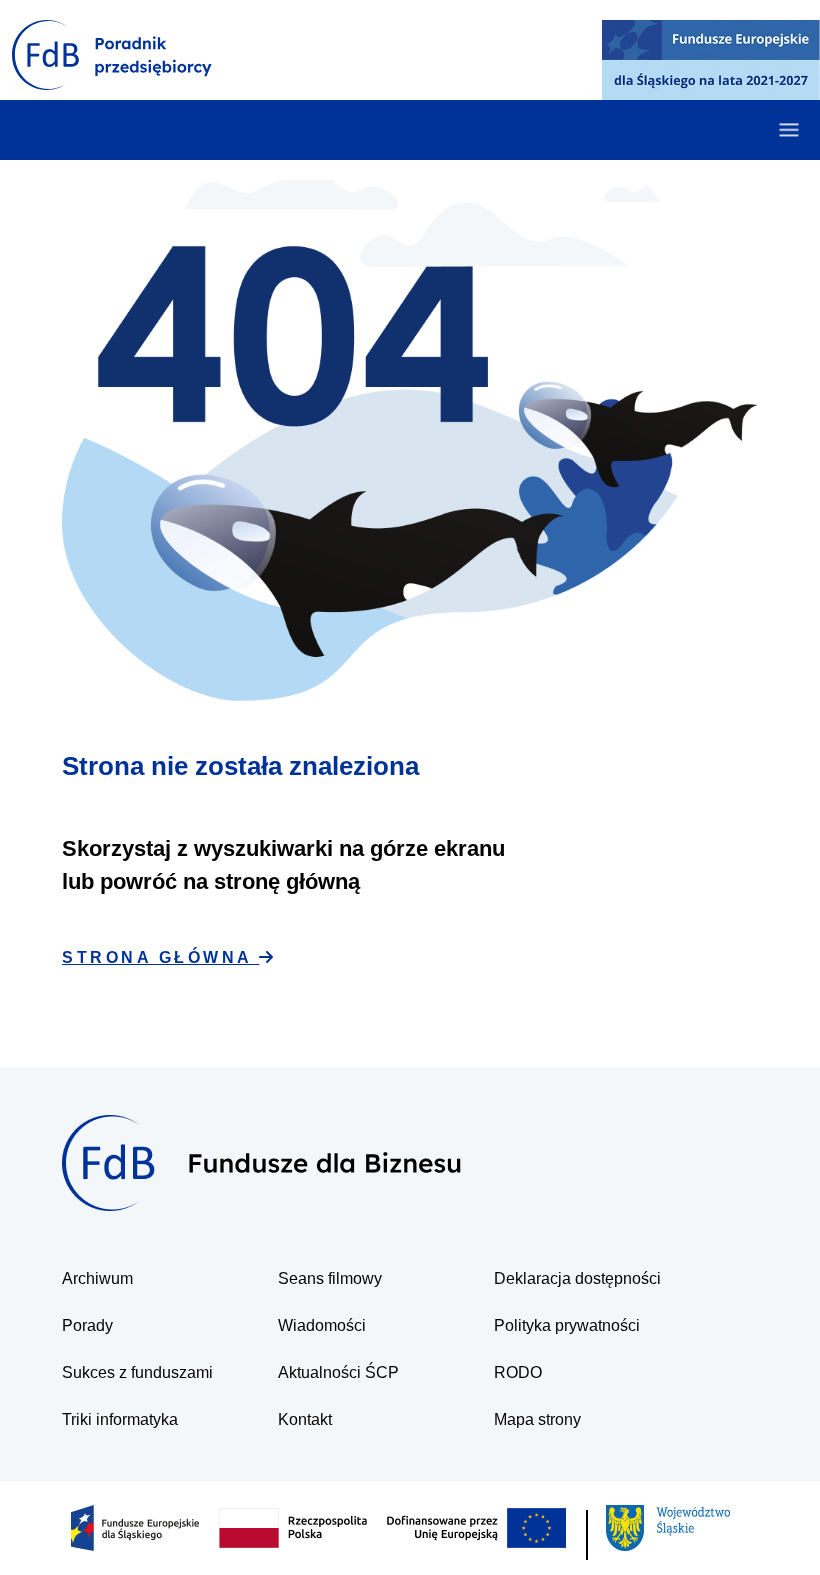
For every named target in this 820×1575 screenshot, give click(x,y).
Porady (87, 1325)
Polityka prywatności (567, 1325)
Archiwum (97, 1278)
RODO (518, 1372)
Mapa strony (537, 1419)
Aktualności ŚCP (338, 1372)
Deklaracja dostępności (577, 1278)
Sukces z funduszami (137, 1372)
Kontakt (305, 1419)
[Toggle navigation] (789, 130)
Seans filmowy (330, 1278)
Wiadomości (322, 1325)
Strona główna (160, 957)
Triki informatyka (120, 1419)
